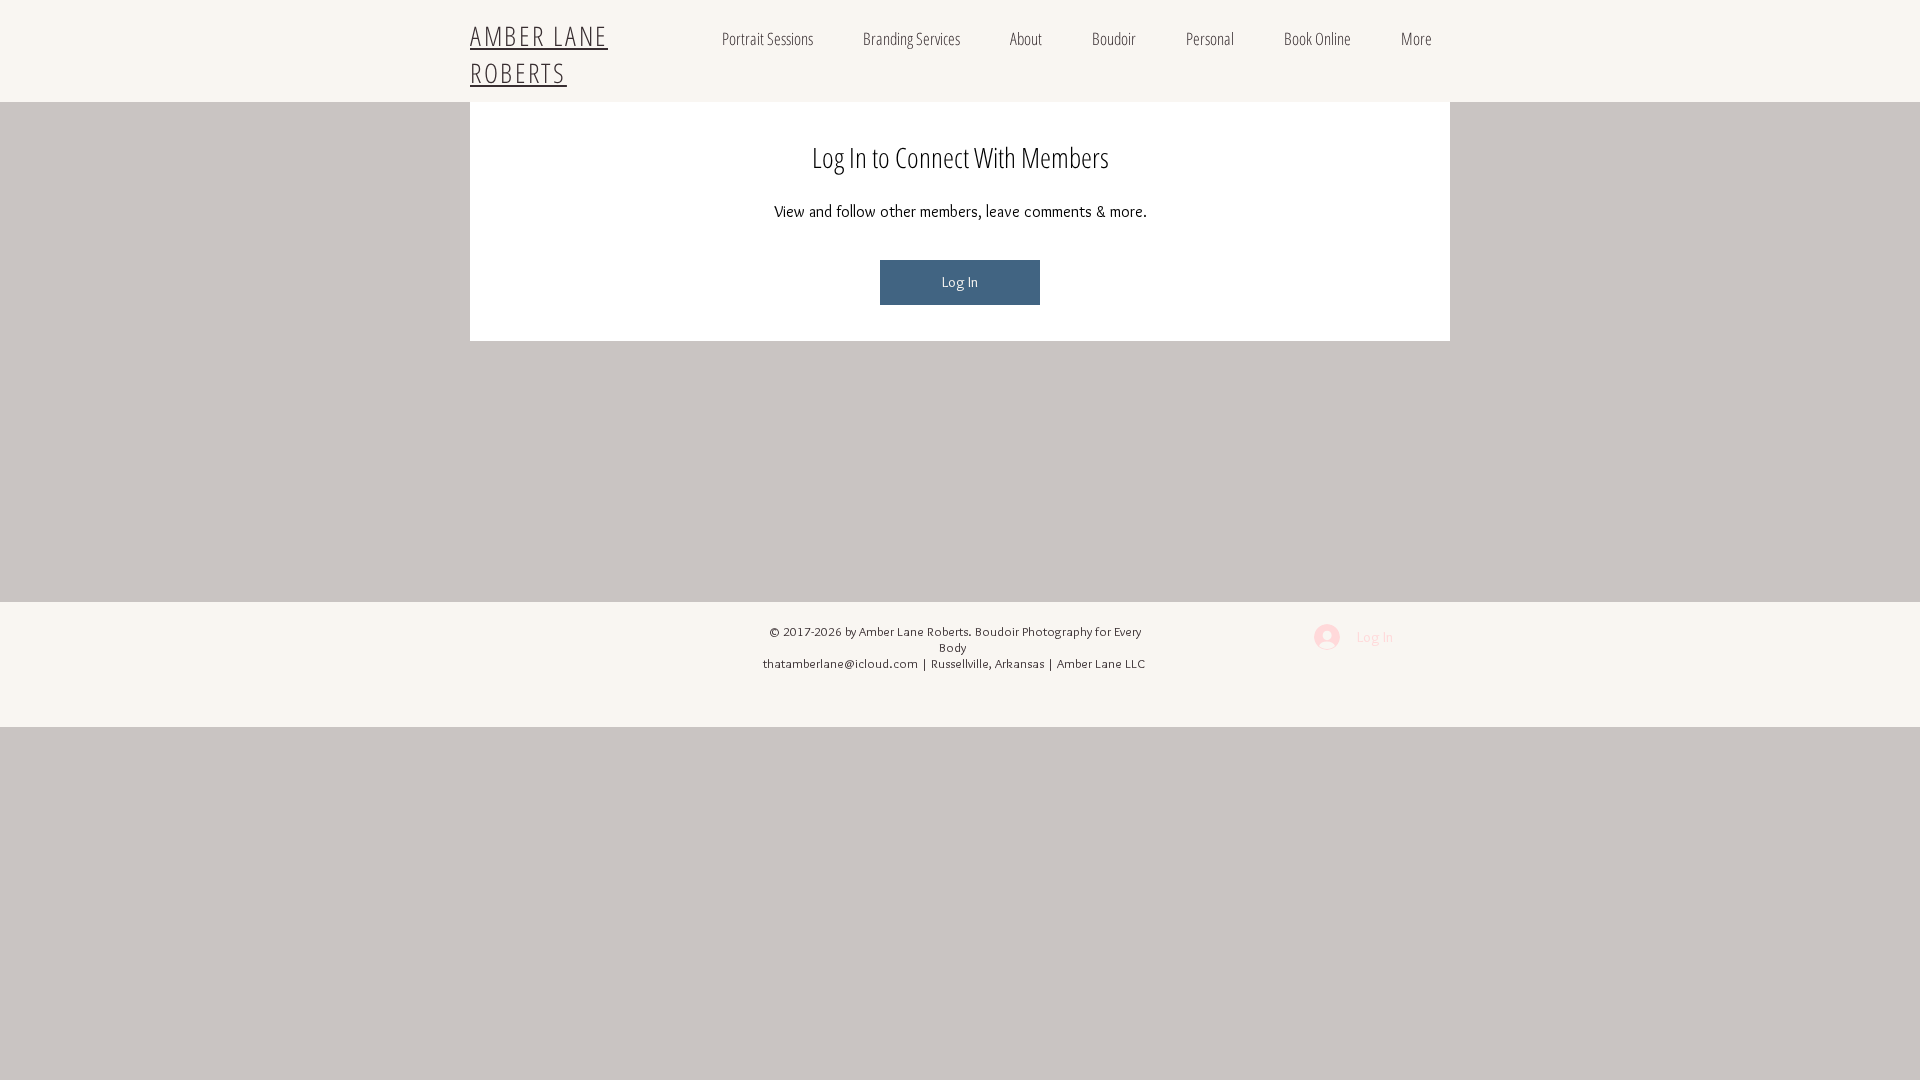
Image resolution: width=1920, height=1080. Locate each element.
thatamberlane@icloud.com (840, 663)
